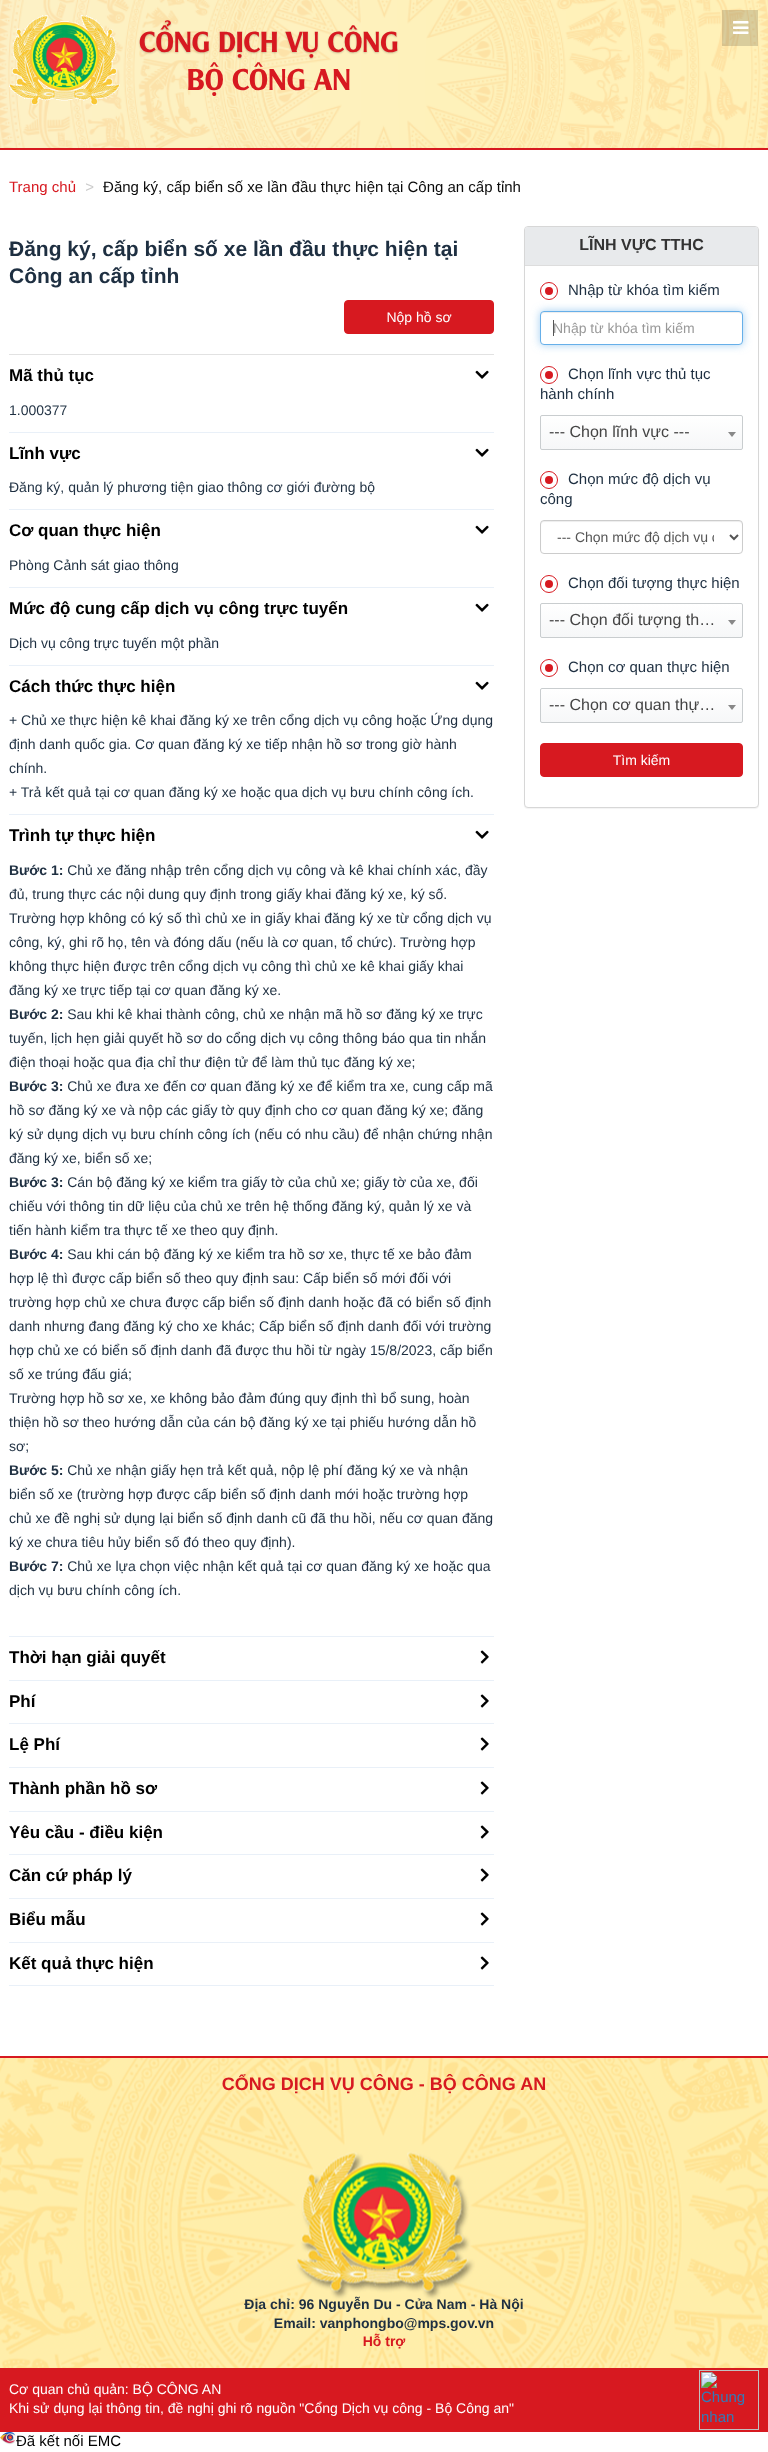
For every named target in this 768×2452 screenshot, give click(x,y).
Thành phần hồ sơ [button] (83, 1788)
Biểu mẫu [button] (47, 1919)
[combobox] (641, 432)
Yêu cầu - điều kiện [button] (86, 1832)
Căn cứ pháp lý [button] (70, 1875)
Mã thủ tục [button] (51, 375)
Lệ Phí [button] (34, 1744)
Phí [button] (22, 1701)
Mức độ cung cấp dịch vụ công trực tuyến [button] (178, 608)
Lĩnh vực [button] (45, 453)
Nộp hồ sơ (418, 317)
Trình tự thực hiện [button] (82, 835)
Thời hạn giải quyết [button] (87, 1657)
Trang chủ (42, 187)
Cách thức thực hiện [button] (92, 686)
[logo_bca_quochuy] (384, 2175)
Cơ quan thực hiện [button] (85, 530)
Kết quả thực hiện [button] (81, 1963)
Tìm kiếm (642, 760)
